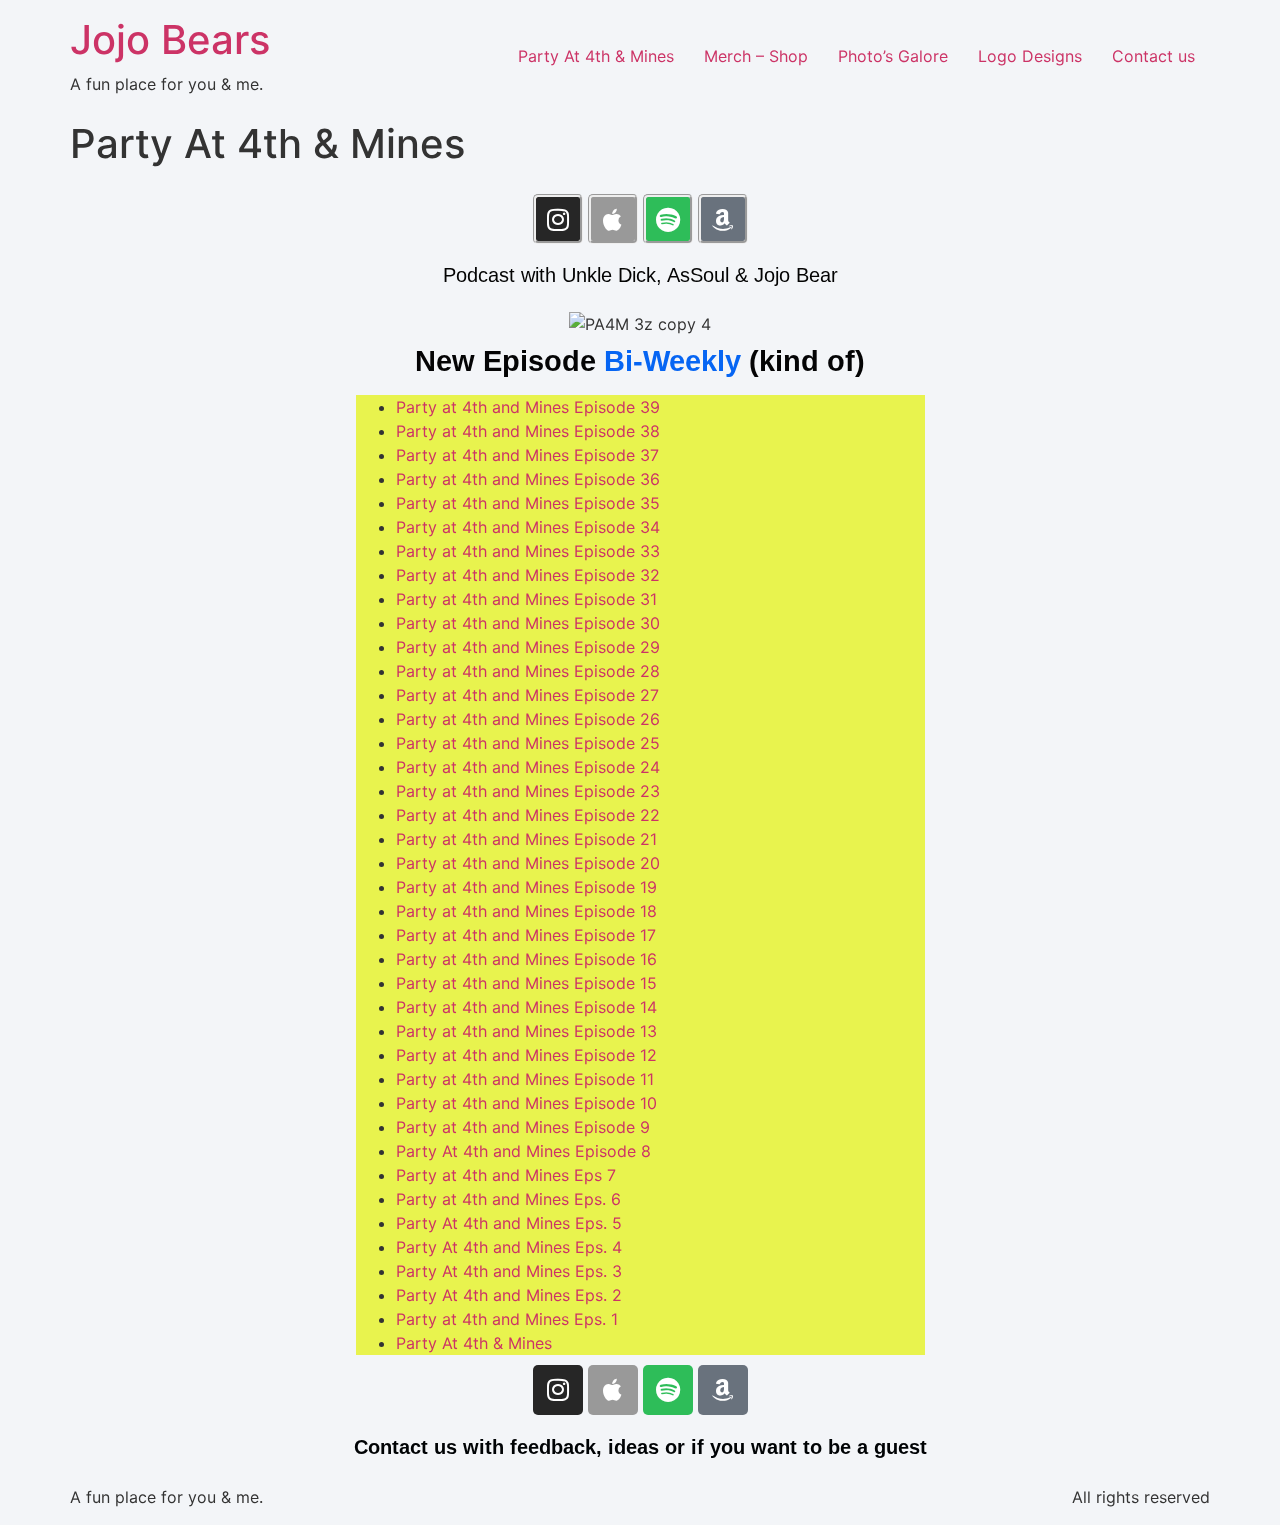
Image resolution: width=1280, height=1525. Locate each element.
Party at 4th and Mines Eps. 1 (507, 1319)
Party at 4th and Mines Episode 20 (528, 863)
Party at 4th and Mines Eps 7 (506, 1175)
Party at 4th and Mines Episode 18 (526, 911)
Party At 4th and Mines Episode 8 (523, 1151)
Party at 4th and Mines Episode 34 (528, 527)
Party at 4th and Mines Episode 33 (528, 551)
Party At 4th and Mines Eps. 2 (509, 1295)
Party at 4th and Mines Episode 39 (528, 407)
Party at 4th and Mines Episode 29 (528, 647)
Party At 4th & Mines (596, 56)
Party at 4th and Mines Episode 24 (528, 767)
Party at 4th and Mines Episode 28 (528, 671)
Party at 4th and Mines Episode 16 (526, 959)
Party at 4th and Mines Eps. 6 (508, 1199)
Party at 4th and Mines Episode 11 (525, 1079)
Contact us (1153, 56)
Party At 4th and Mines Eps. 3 (509, 1271)
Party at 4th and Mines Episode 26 (528, 719)
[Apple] (613, 219)
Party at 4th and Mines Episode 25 (528, 743)
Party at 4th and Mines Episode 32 (528, 575)
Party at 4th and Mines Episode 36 (528, 479)
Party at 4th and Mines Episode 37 (527, 455)
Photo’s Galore (893, 56)
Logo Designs (1030, 56)
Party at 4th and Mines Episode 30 (528, 623)
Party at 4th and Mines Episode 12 (526, 1055)
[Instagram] (558, 219)
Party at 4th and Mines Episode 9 (523, 1127)
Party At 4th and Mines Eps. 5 (509, 1223)
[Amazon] (723, 219)
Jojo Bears (170, 39)
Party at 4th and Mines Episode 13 (526, 1031)
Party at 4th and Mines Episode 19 (526, 887)
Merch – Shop (756, 56)
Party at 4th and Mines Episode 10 (526, 1103)
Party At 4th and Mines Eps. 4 (509, 1247)
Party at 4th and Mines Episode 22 (528, 815)
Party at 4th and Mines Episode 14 (526, 1007)
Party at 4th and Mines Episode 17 (526, 935)
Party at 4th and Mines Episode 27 (527, 695)
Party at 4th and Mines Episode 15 (526, 983)
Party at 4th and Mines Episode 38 (528, 431)
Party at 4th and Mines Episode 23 (528, 791)
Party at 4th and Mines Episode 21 (526, 839)
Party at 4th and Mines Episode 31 (526, 599)
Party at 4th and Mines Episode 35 (528, 503)
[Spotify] (668, 219)
